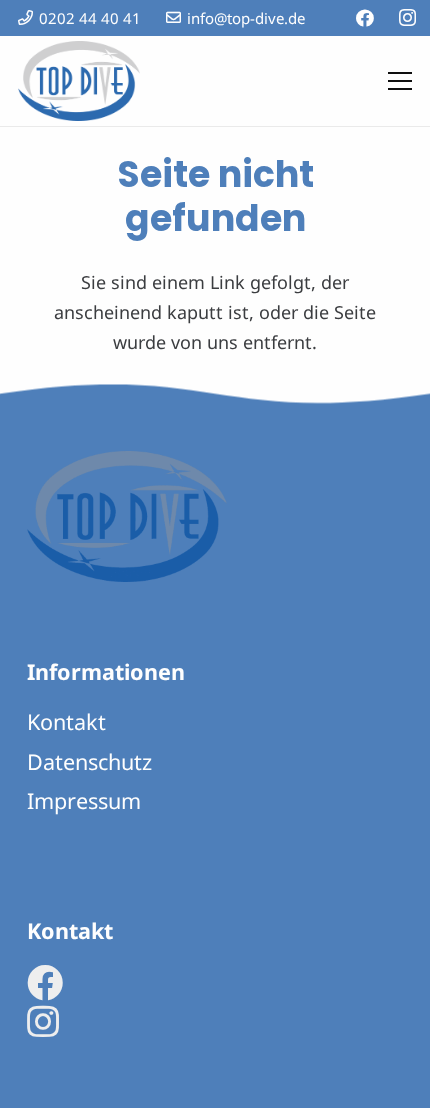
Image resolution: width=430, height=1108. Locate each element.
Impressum (84, 800)
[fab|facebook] (45, 983)
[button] (400, 81)
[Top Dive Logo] (79, 81)
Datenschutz (89, 761)
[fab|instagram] (43, 1022)
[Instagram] (407, 18)
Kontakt (66, 721)
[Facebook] (365, 18)
